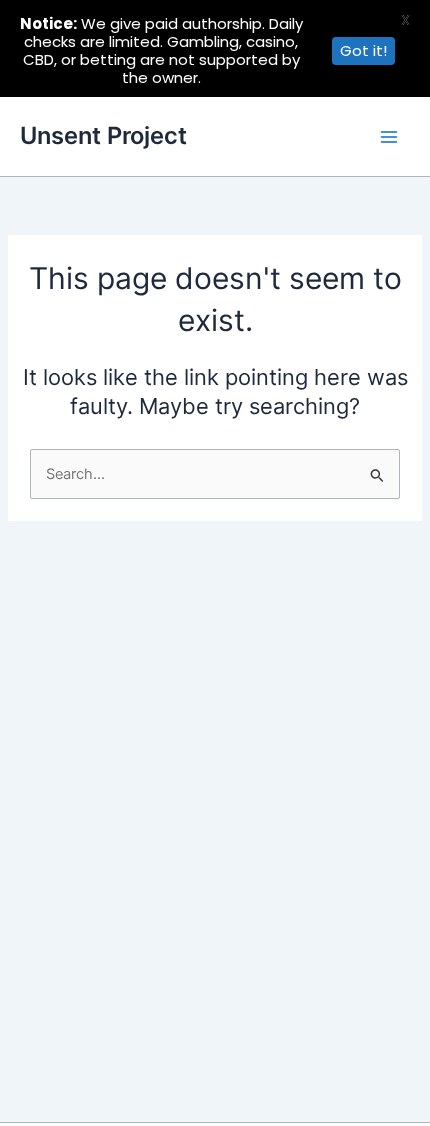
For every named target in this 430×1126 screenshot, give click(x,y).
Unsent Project (103, 135)
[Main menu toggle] (389, 137)
